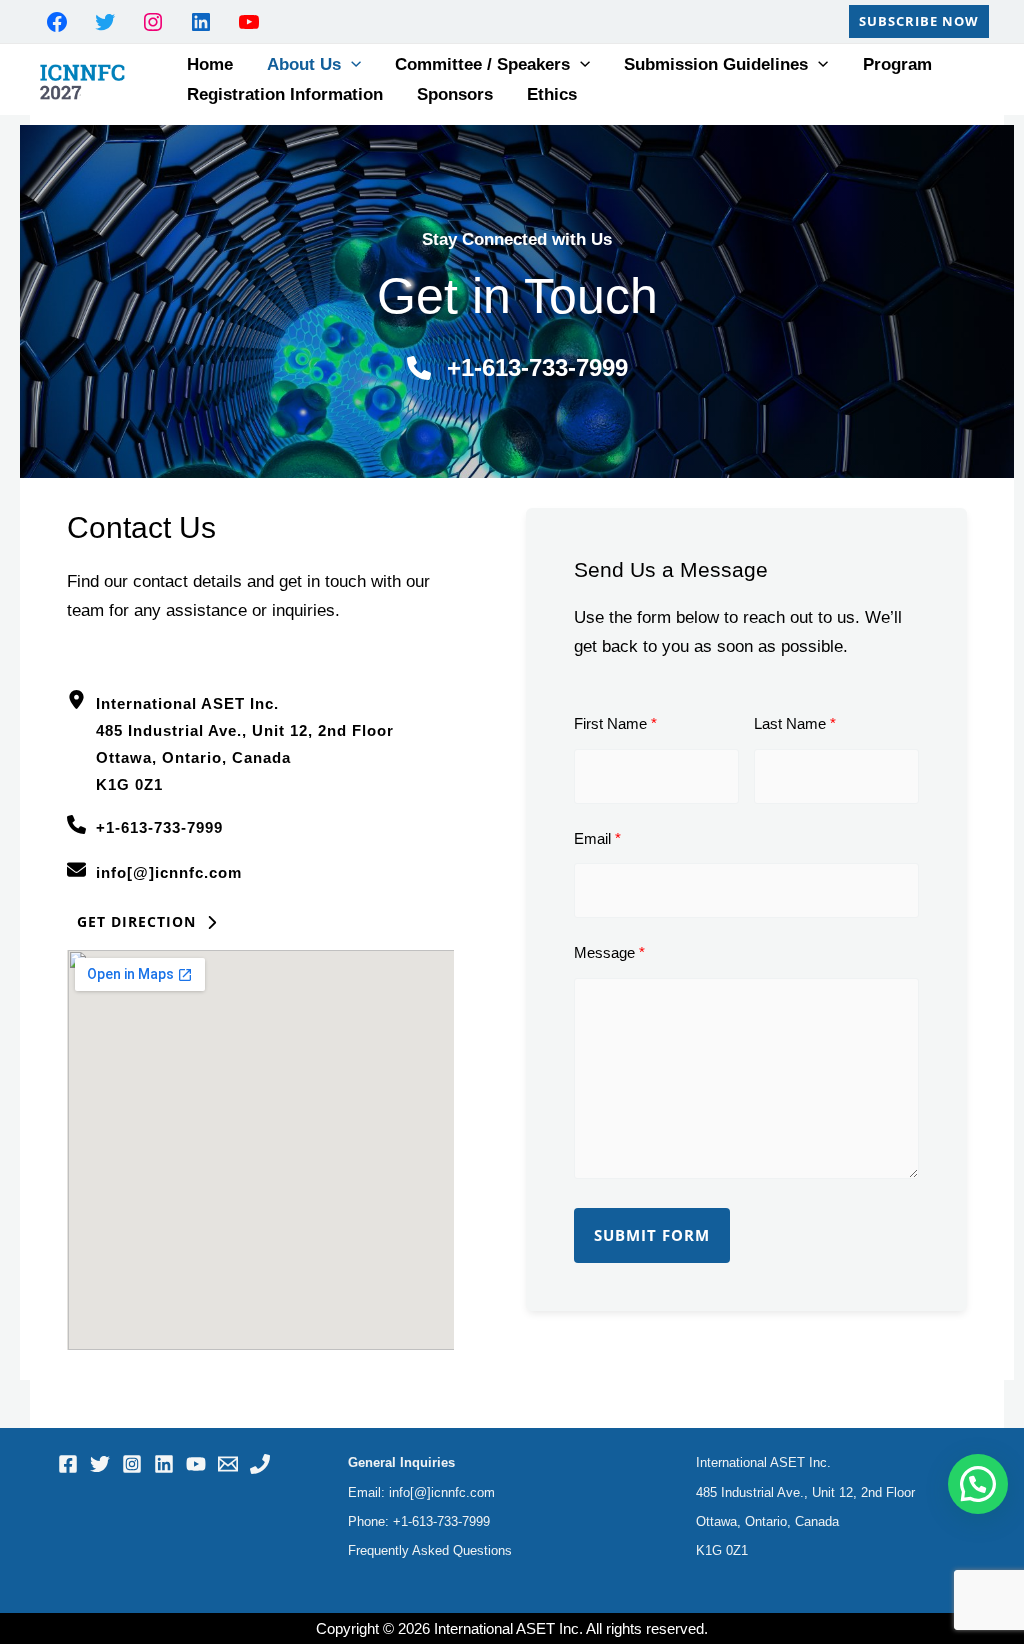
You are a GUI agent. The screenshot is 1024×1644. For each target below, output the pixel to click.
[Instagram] (132, 1464)
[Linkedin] (164, 1464)
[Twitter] (100, 1464)
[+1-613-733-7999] (517, 367)
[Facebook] (68, 1464)
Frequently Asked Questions (430, 1550)
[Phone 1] (260, 1464)
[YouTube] (196, 1464)
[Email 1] (228, 1464)
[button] (919, 21)
